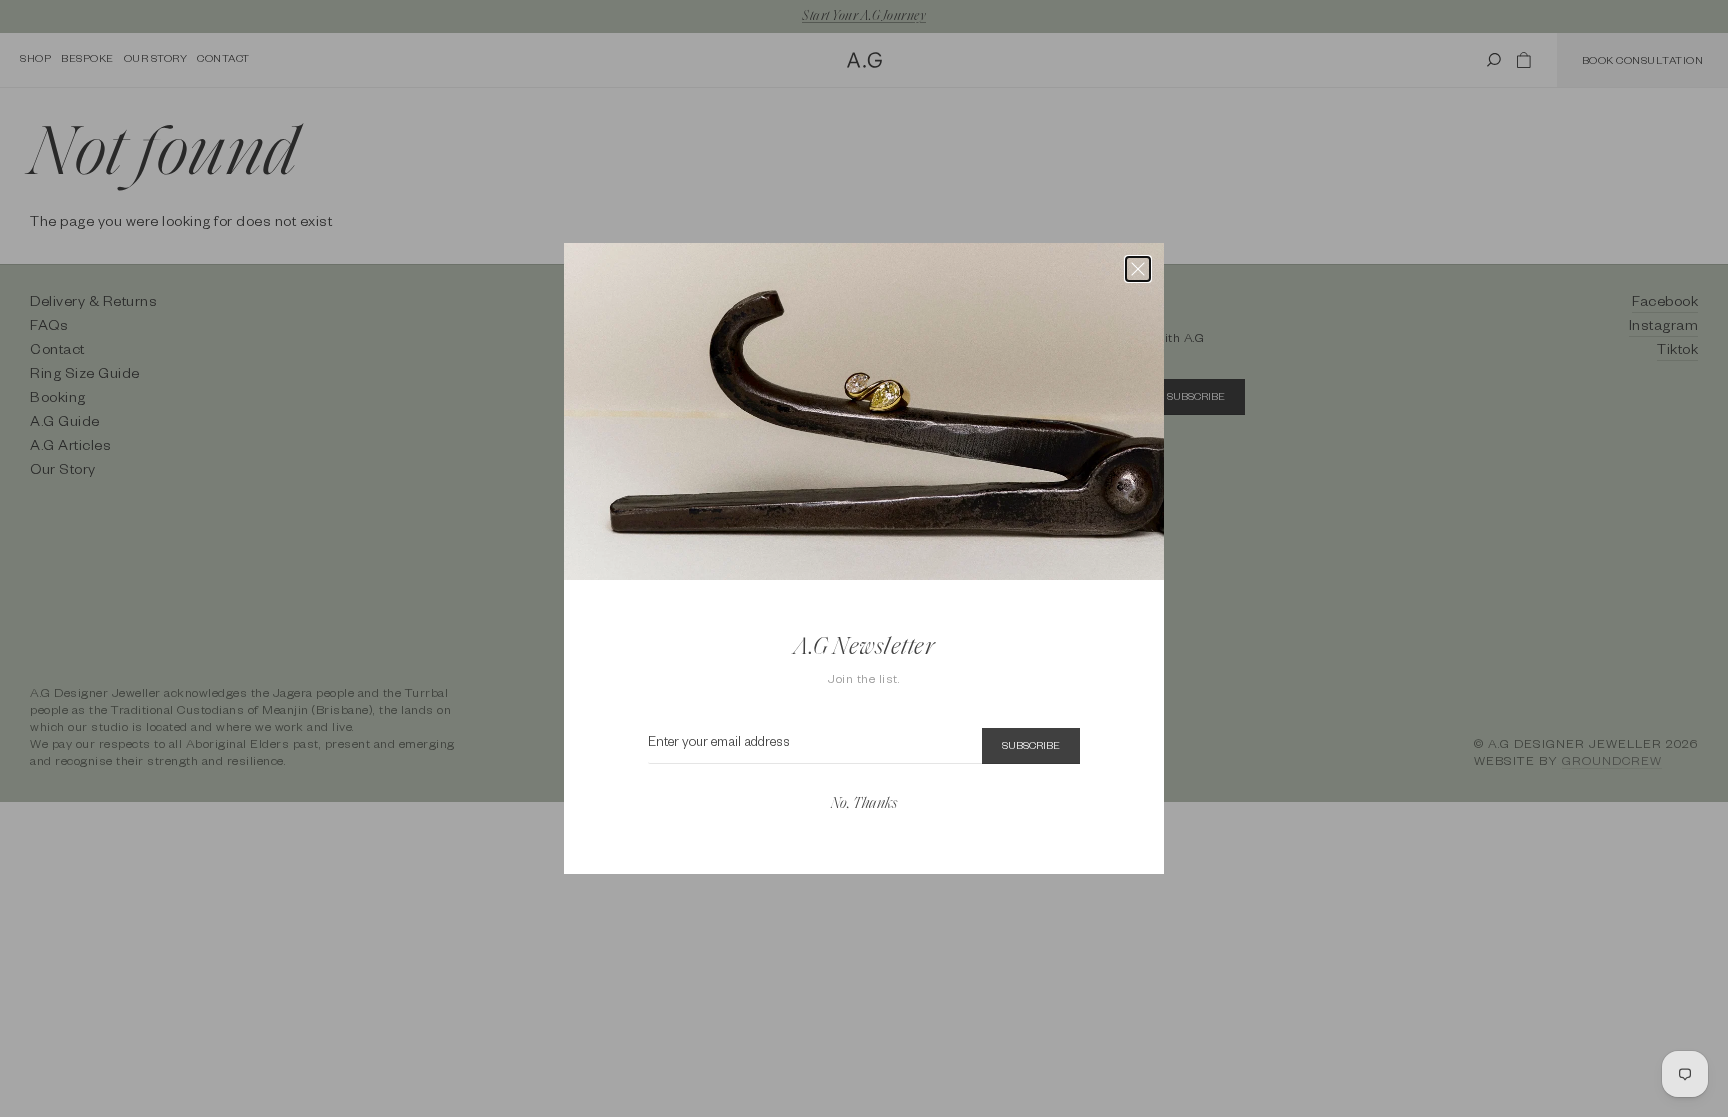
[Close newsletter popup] (1138, 269)
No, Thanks (864, 804)
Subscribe (1031, 747)
